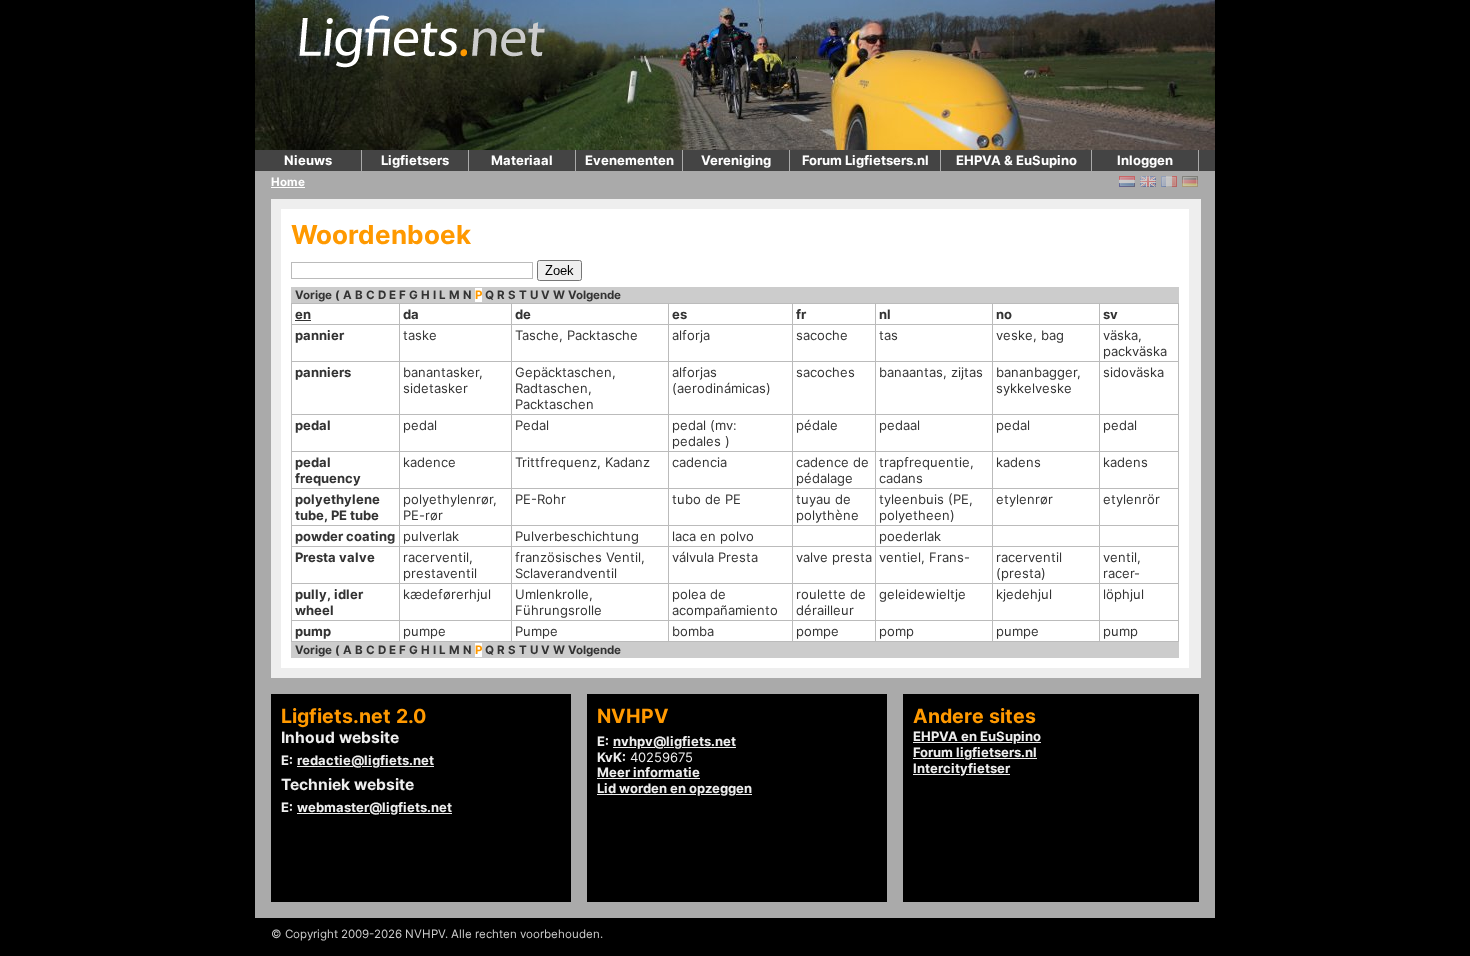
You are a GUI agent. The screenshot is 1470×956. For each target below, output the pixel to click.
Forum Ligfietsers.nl (865, 160)
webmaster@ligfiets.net (374, 807)
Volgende (594, 295)
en (303, 314)
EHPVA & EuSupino (1016, 160)
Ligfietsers (415, 160)
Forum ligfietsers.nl (975, 752)
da (411, 314)
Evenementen (629, 160)
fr (801, 314)
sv (1110, 314)
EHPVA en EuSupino (977, 736)
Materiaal (522, 160)
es (679, 314)
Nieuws (308, 160)
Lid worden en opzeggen (674, 788)
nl (885, 314)
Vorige (313, 295)
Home (288, 182)
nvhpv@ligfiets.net (674, 741)
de (523, 314)
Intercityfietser (961, 768)
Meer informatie (648, 772)
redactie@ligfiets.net (365, 760)
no (1004, 314)
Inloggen (1145, 160)
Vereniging (736, 160)
